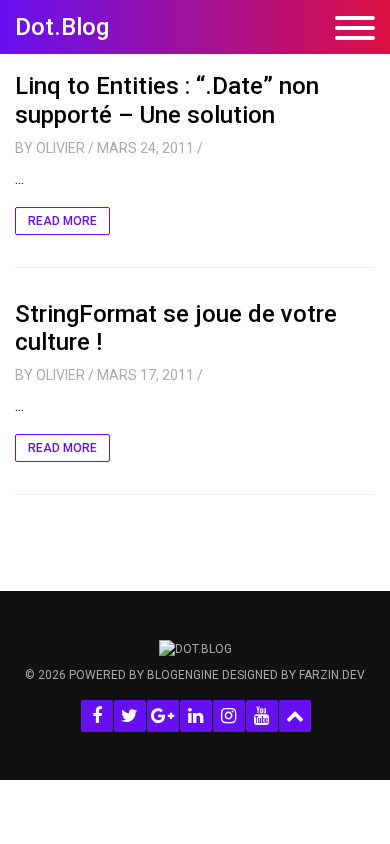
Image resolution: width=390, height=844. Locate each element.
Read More (62, 221)
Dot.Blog (62, 27)
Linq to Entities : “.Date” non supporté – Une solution (167, 100)
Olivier (60, 148)
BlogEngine (183, 675)
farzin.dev (332, 675)
